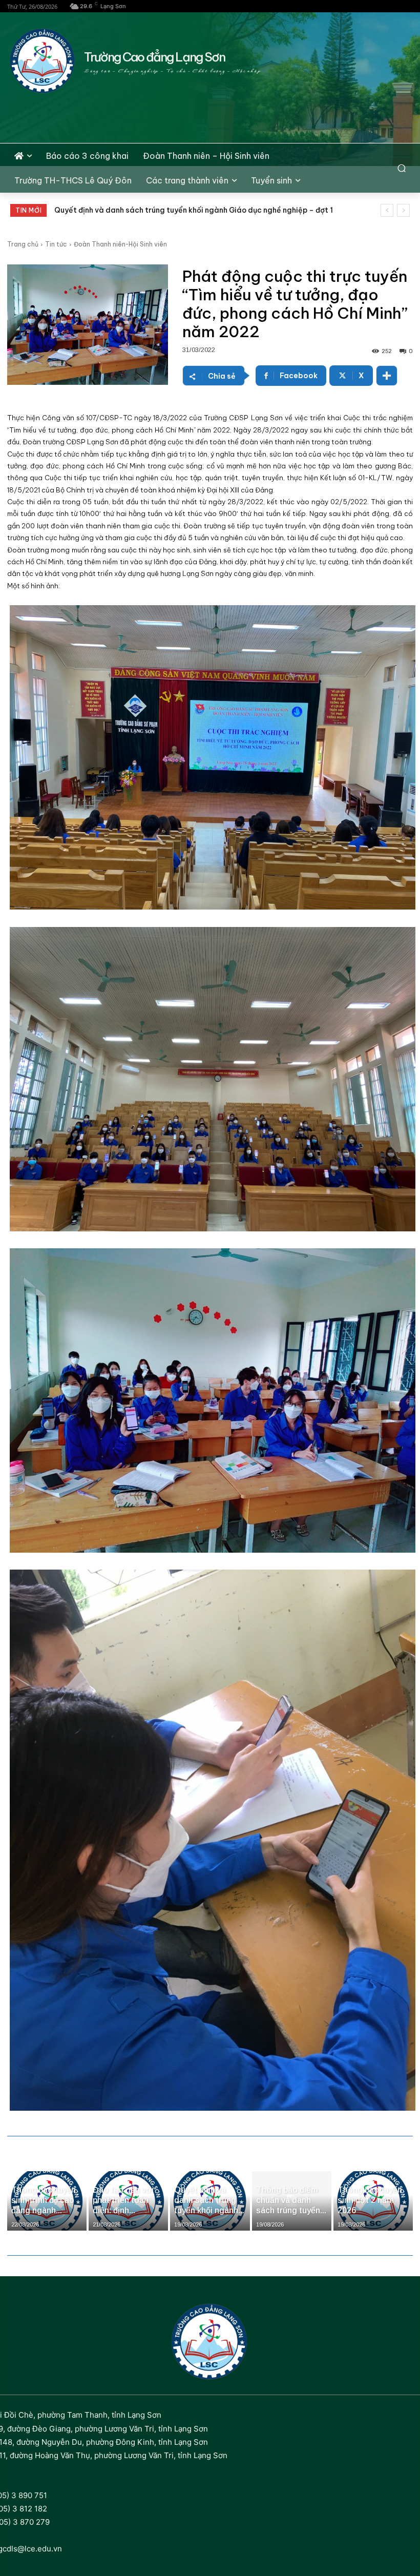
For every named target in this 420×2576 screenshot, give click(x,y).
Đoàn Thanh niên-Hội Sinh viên (120, 244)
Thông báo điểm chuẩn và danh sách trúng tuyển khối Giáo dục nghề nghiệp (190, 210)
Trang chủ (23, 244)
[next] (403, 210)
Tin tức (56, 244)
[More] (387, 376)
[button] (402, 168)
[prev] (387, 210)
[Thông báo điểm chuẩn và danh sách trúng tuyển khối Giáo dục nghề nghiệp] (292, 2201)
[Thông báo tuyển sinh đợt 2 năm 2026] (373, 2201)
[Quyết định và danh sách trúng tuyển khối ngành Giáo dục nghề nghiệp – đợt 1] (210, 2201)
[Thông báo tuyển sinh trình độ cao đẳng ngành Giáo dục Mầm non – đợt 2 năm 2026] (47, 2201)
